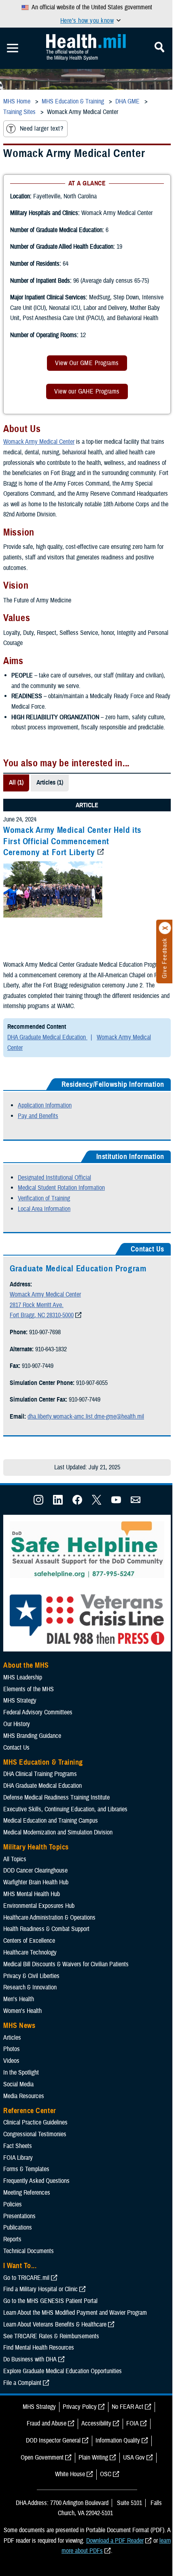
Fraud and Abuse (47, 2423)
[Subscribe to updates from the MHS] (136, 1503)
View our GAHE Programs (87, 391)
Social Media (18, 2084)
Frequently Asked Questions (36, 2181)
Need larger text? (41, 129)
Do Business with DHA (30, 2359)
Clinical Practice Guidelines (35, 2122)
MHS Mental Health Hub (32, 1894)
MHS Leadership (23, 1677)
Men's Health (19, 1999)
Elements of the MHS (29, 1689)
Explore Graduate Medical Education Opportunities (63, 2371)
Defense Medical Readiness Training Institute (56, 1798)
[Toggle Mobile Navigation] (13, 48)
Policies (13, 2204)
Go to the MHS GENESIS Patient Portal (50, 2301)
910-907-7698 (45, 1332)
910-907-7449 (38, 1366)
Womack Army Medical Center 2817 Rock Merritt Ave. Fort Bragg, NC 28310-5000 (45, 1305)
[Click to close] (165, 928)
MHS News (19, 2026)
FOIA (133, 2423)
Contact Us (16, 1748)
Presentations (19, 2216)
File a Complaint (22, 2383)
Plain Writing (93, 2458)
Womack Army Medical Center (39, 442)
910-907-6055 (92, 1383)
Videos (11, 2061)
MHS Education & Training (43, 1762)
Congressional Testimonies (35, 2134)
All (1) (16, 783)
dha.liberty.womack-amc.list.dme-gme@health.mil (86, 1417)
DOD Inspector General (53, 2441)
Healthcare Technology (30, 1952)
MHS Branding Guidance (32, 1736)
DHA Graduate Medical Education (47, 1037)
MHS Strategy (20, 1701)
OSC (106, 2474)
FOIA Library (18, 2158)
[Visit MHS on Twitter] (97, 1503)
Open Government (42, 2458)
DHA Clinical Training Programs (40, 1774)
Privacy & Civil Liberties (31, 1976)
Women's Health (22, 2011)
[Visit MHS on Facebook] (77, 1503)
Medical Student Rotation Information (61, 1188)
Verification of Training (44, 1198)
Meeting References (27, 2193)
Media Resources (24, 2096)
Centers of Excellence (29, 1941)
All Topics (15, 1859)
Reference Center (30, 2111)
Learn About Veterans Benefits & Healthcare (55, 2324)
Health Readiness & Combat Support (46, 1929)
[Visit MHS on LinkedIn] (58, 1503)
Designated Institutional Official (54, 1178)
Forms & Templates (26, 2169)
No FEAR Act (127, 2407)
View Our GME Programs (87, 363)
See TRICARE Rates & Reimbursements (51, 2336)
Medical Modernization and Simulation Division (58, 1832)
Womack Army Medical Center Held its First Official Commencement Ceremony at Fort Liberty (72, 841)
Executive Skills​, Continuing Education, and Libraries (65, 1809)
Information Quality (118, 2441)
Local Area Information (44, 1209)
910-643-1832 (51, 1349)
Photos (12, 2049)
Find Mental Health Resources (39, 2348)
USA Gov (134, 2458)
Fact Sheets (18, 2146)
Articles (12, 2038)
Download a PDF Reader (115, 2541)
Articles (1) (50, 783)
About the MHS (26, 1665)
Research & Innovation (30, 1987)
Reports (12, 2239)
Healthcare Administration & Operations (49, 1918)
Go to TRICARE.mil (26, 2278)
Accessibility (96, 2423)
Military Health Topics (36, 1847)
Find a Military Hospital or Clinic (40, 2289)
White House (70, 2474)
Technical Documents (29, 2251)
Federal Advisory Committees (38, 1712)
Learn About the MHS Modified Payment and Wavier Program (75, 2313)
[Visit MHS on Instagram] (38, 1503)
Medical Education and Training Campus (51, 1821)
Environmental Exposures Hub (39, 1906)
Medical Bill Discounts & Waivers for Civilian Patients (66, 1964)
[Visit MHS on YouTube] (116, 1503)
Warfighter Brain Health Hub (36, 1882)
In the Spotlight (21, 2073)
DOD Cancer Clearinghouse (35, 1871)
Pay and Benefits (38, 1116)
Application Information (45, 1105)
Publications (18, 2228)
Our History (17, 1724)
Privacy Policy (80, 2407)
